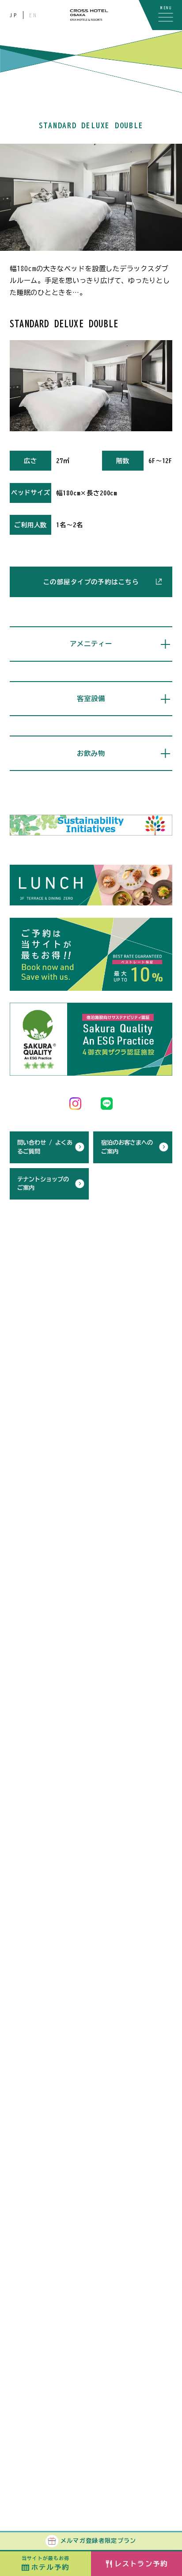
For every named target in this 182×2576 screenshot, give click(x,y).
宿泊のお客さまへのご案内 (127, 1147)
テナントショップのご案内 (43, 1184)
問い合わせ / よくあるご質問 (45, 1147)
